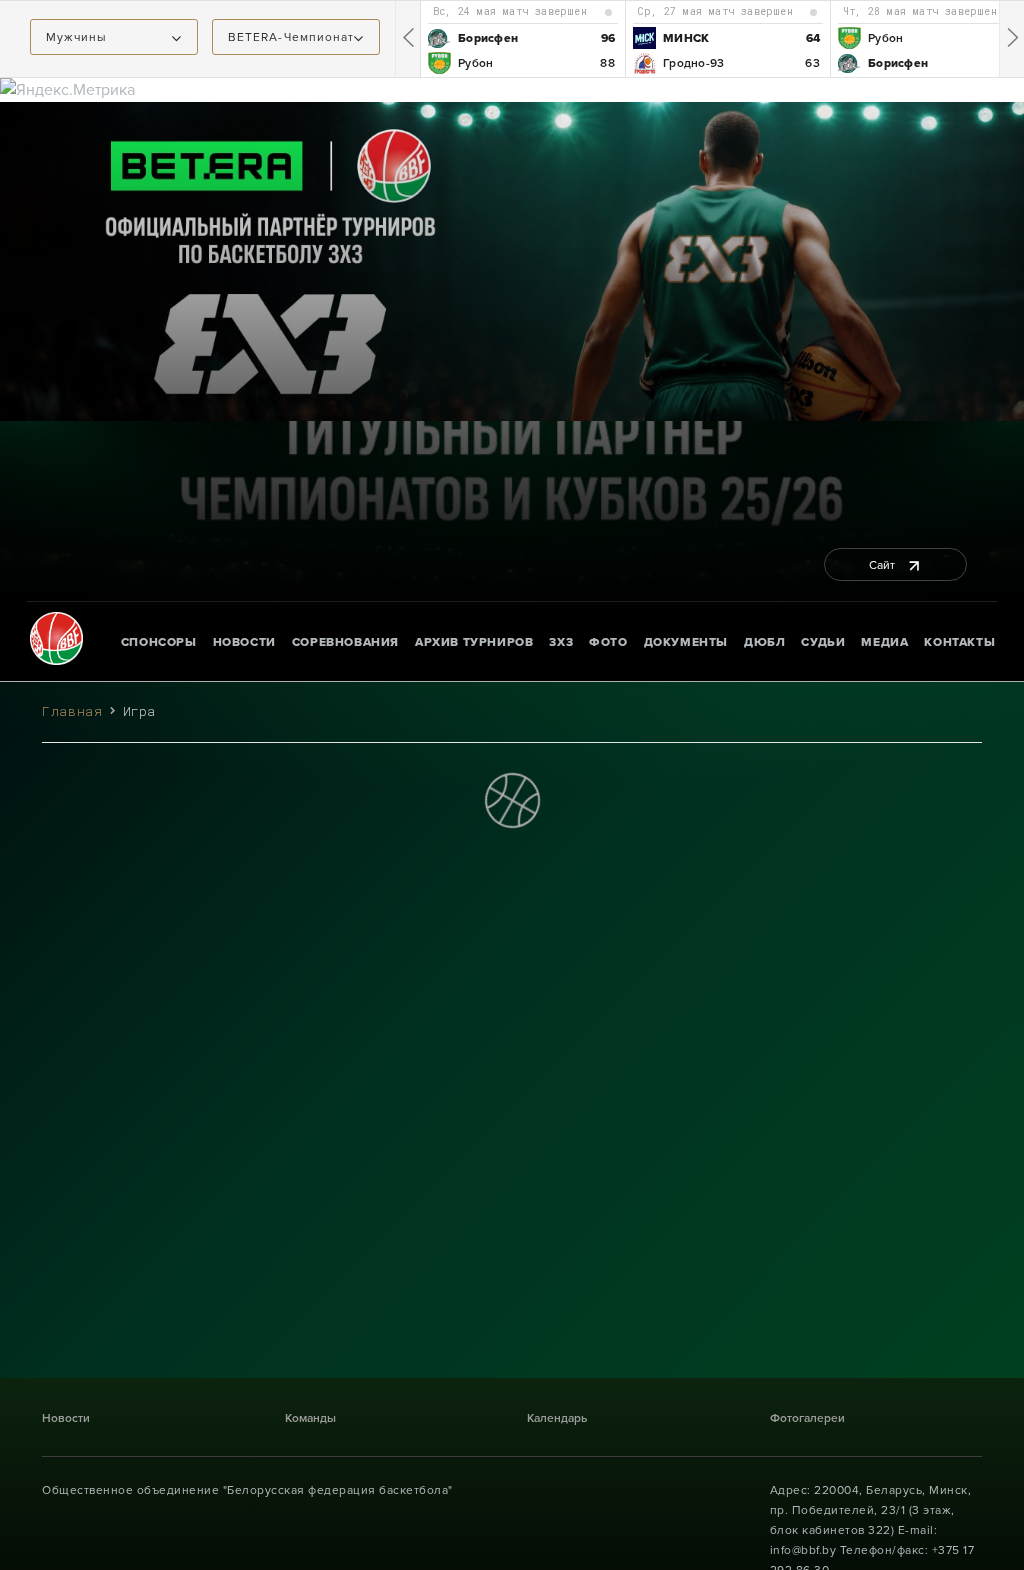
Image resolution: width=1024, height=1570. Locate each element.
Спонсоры (159, 642)
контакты (959, 642)
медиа (884, 642)
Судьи (823, 642)
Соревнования (345, 642)
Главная (72, 711)
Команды (310, 1418)
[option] (522, 39)
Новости (244, 642)
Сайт (883, 565)
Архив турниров (474, 642)
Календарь (557, 1418)
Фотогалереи (807, 1418)
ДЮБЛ (764, 642)
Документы (686, 642)
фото (608, 642)
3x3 (561, 642)
